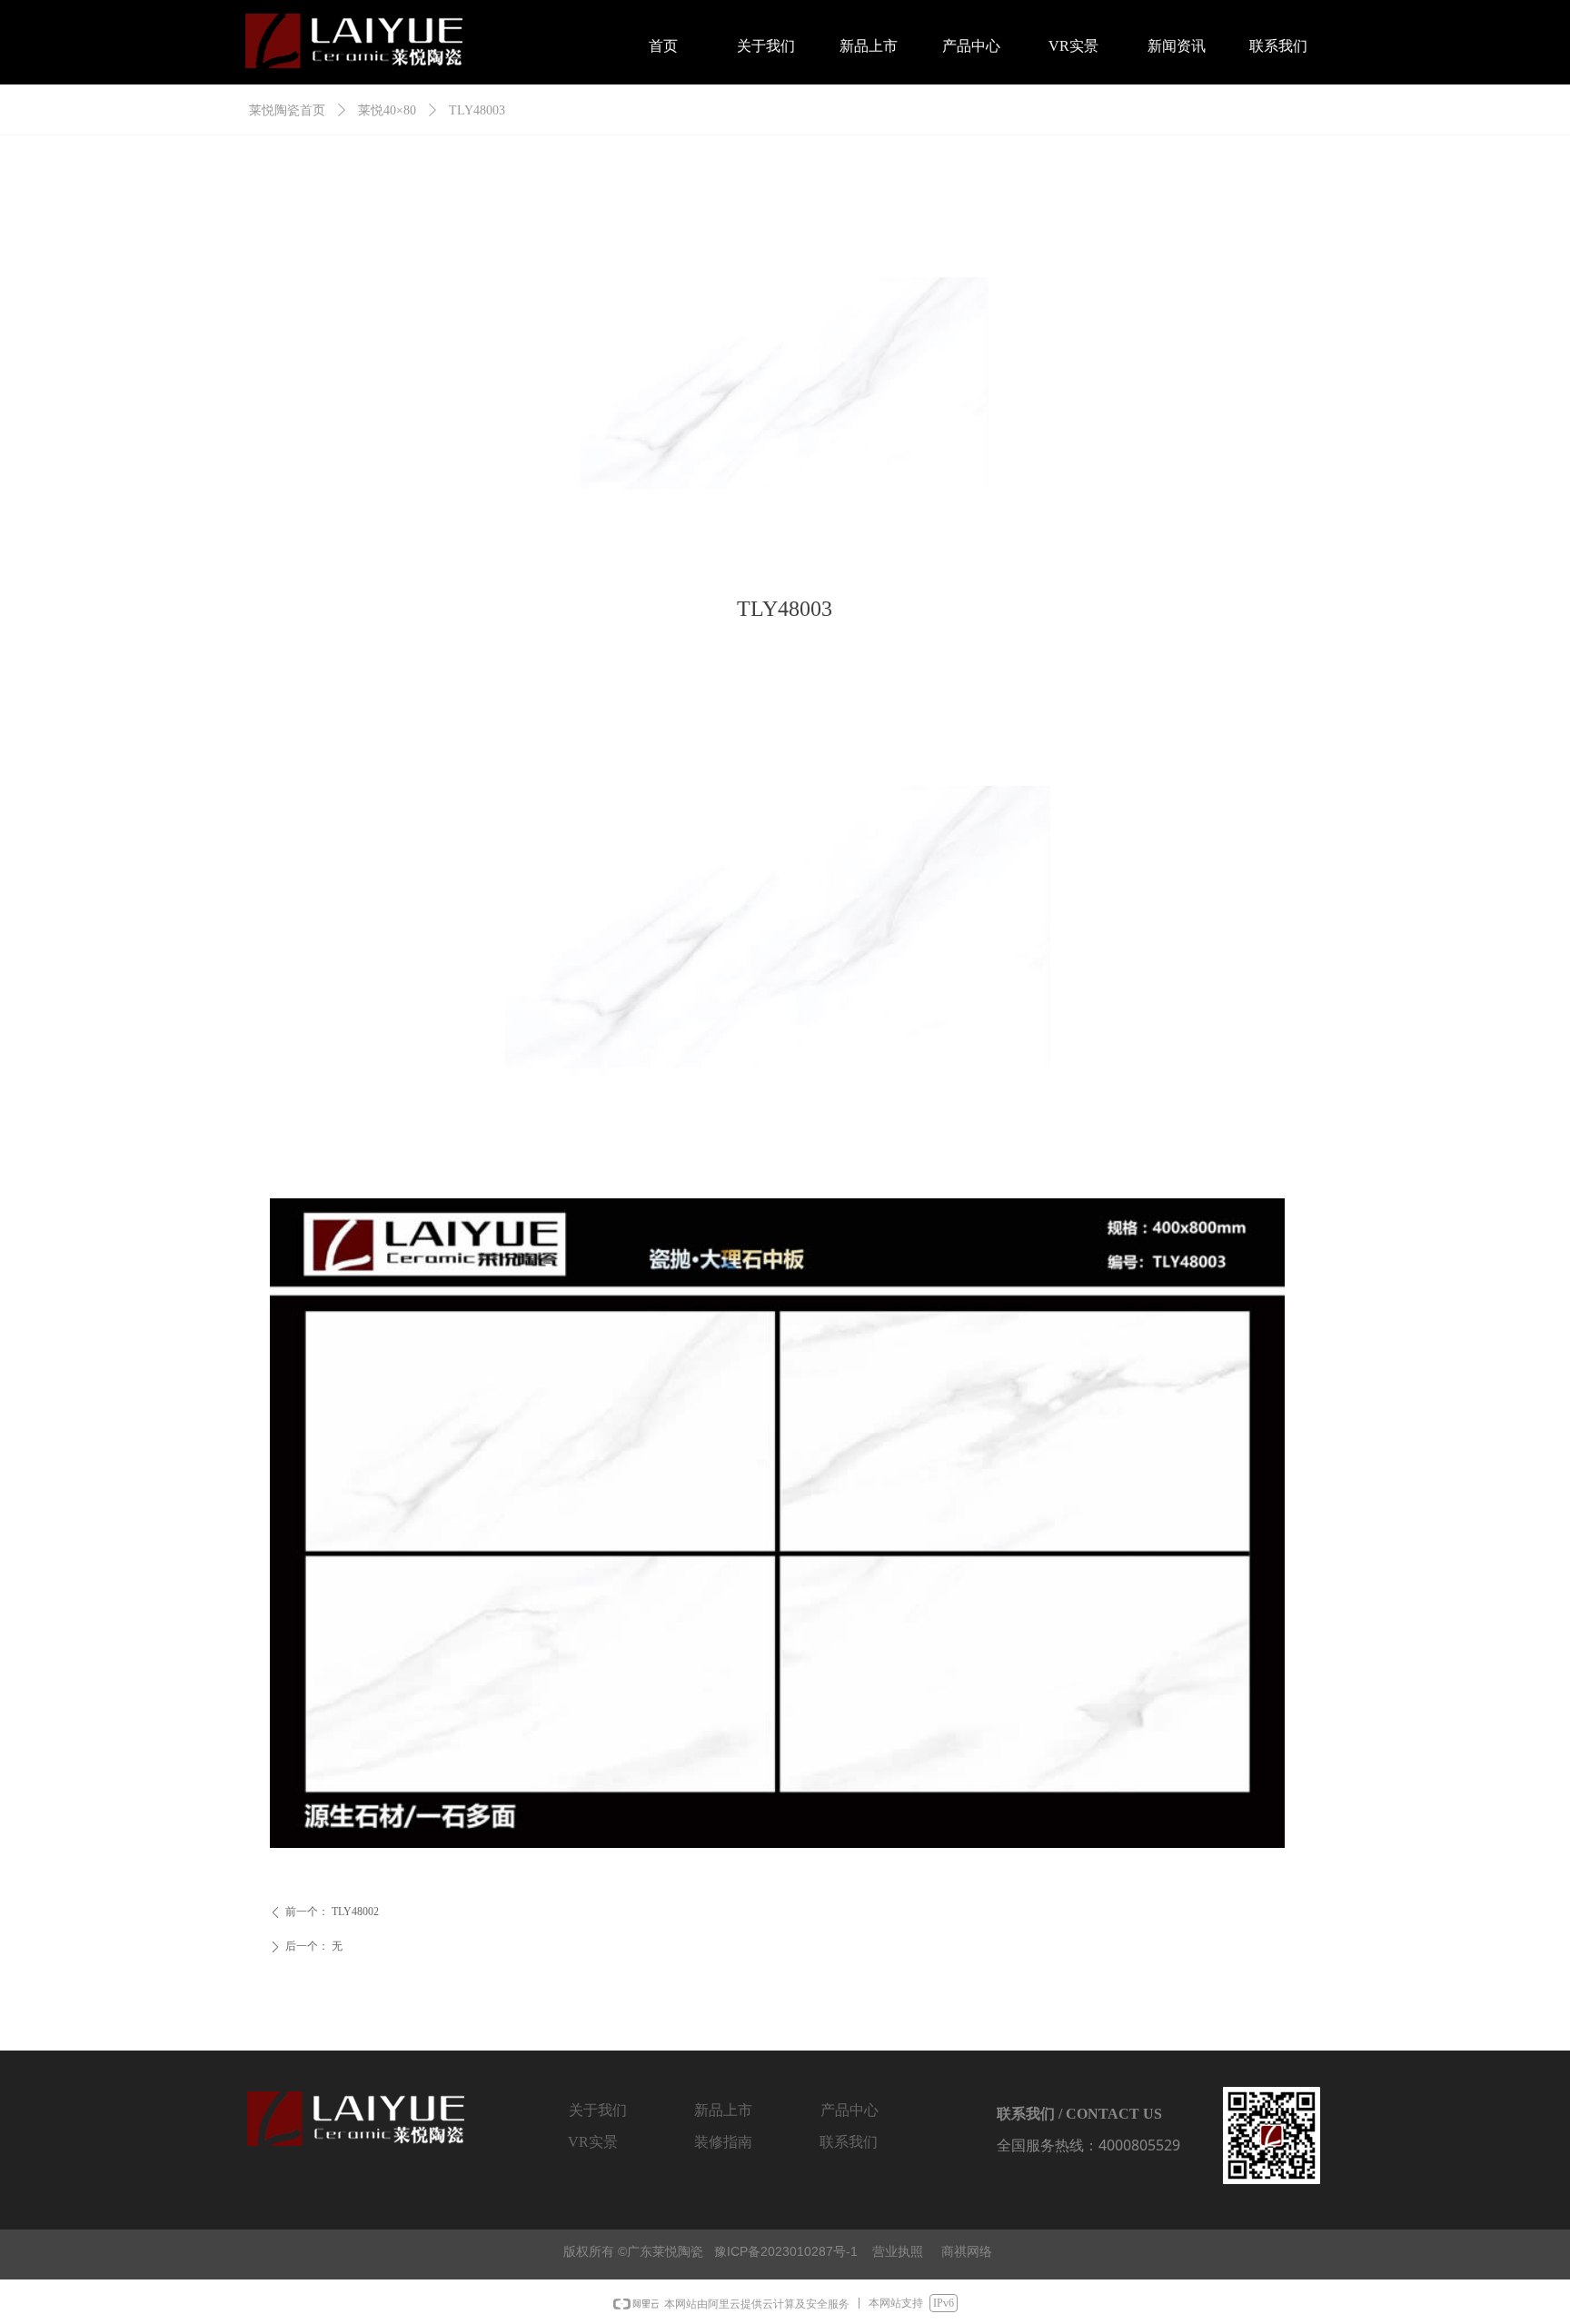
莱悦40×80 (387, 110)
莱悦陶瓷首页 (287, 110)
